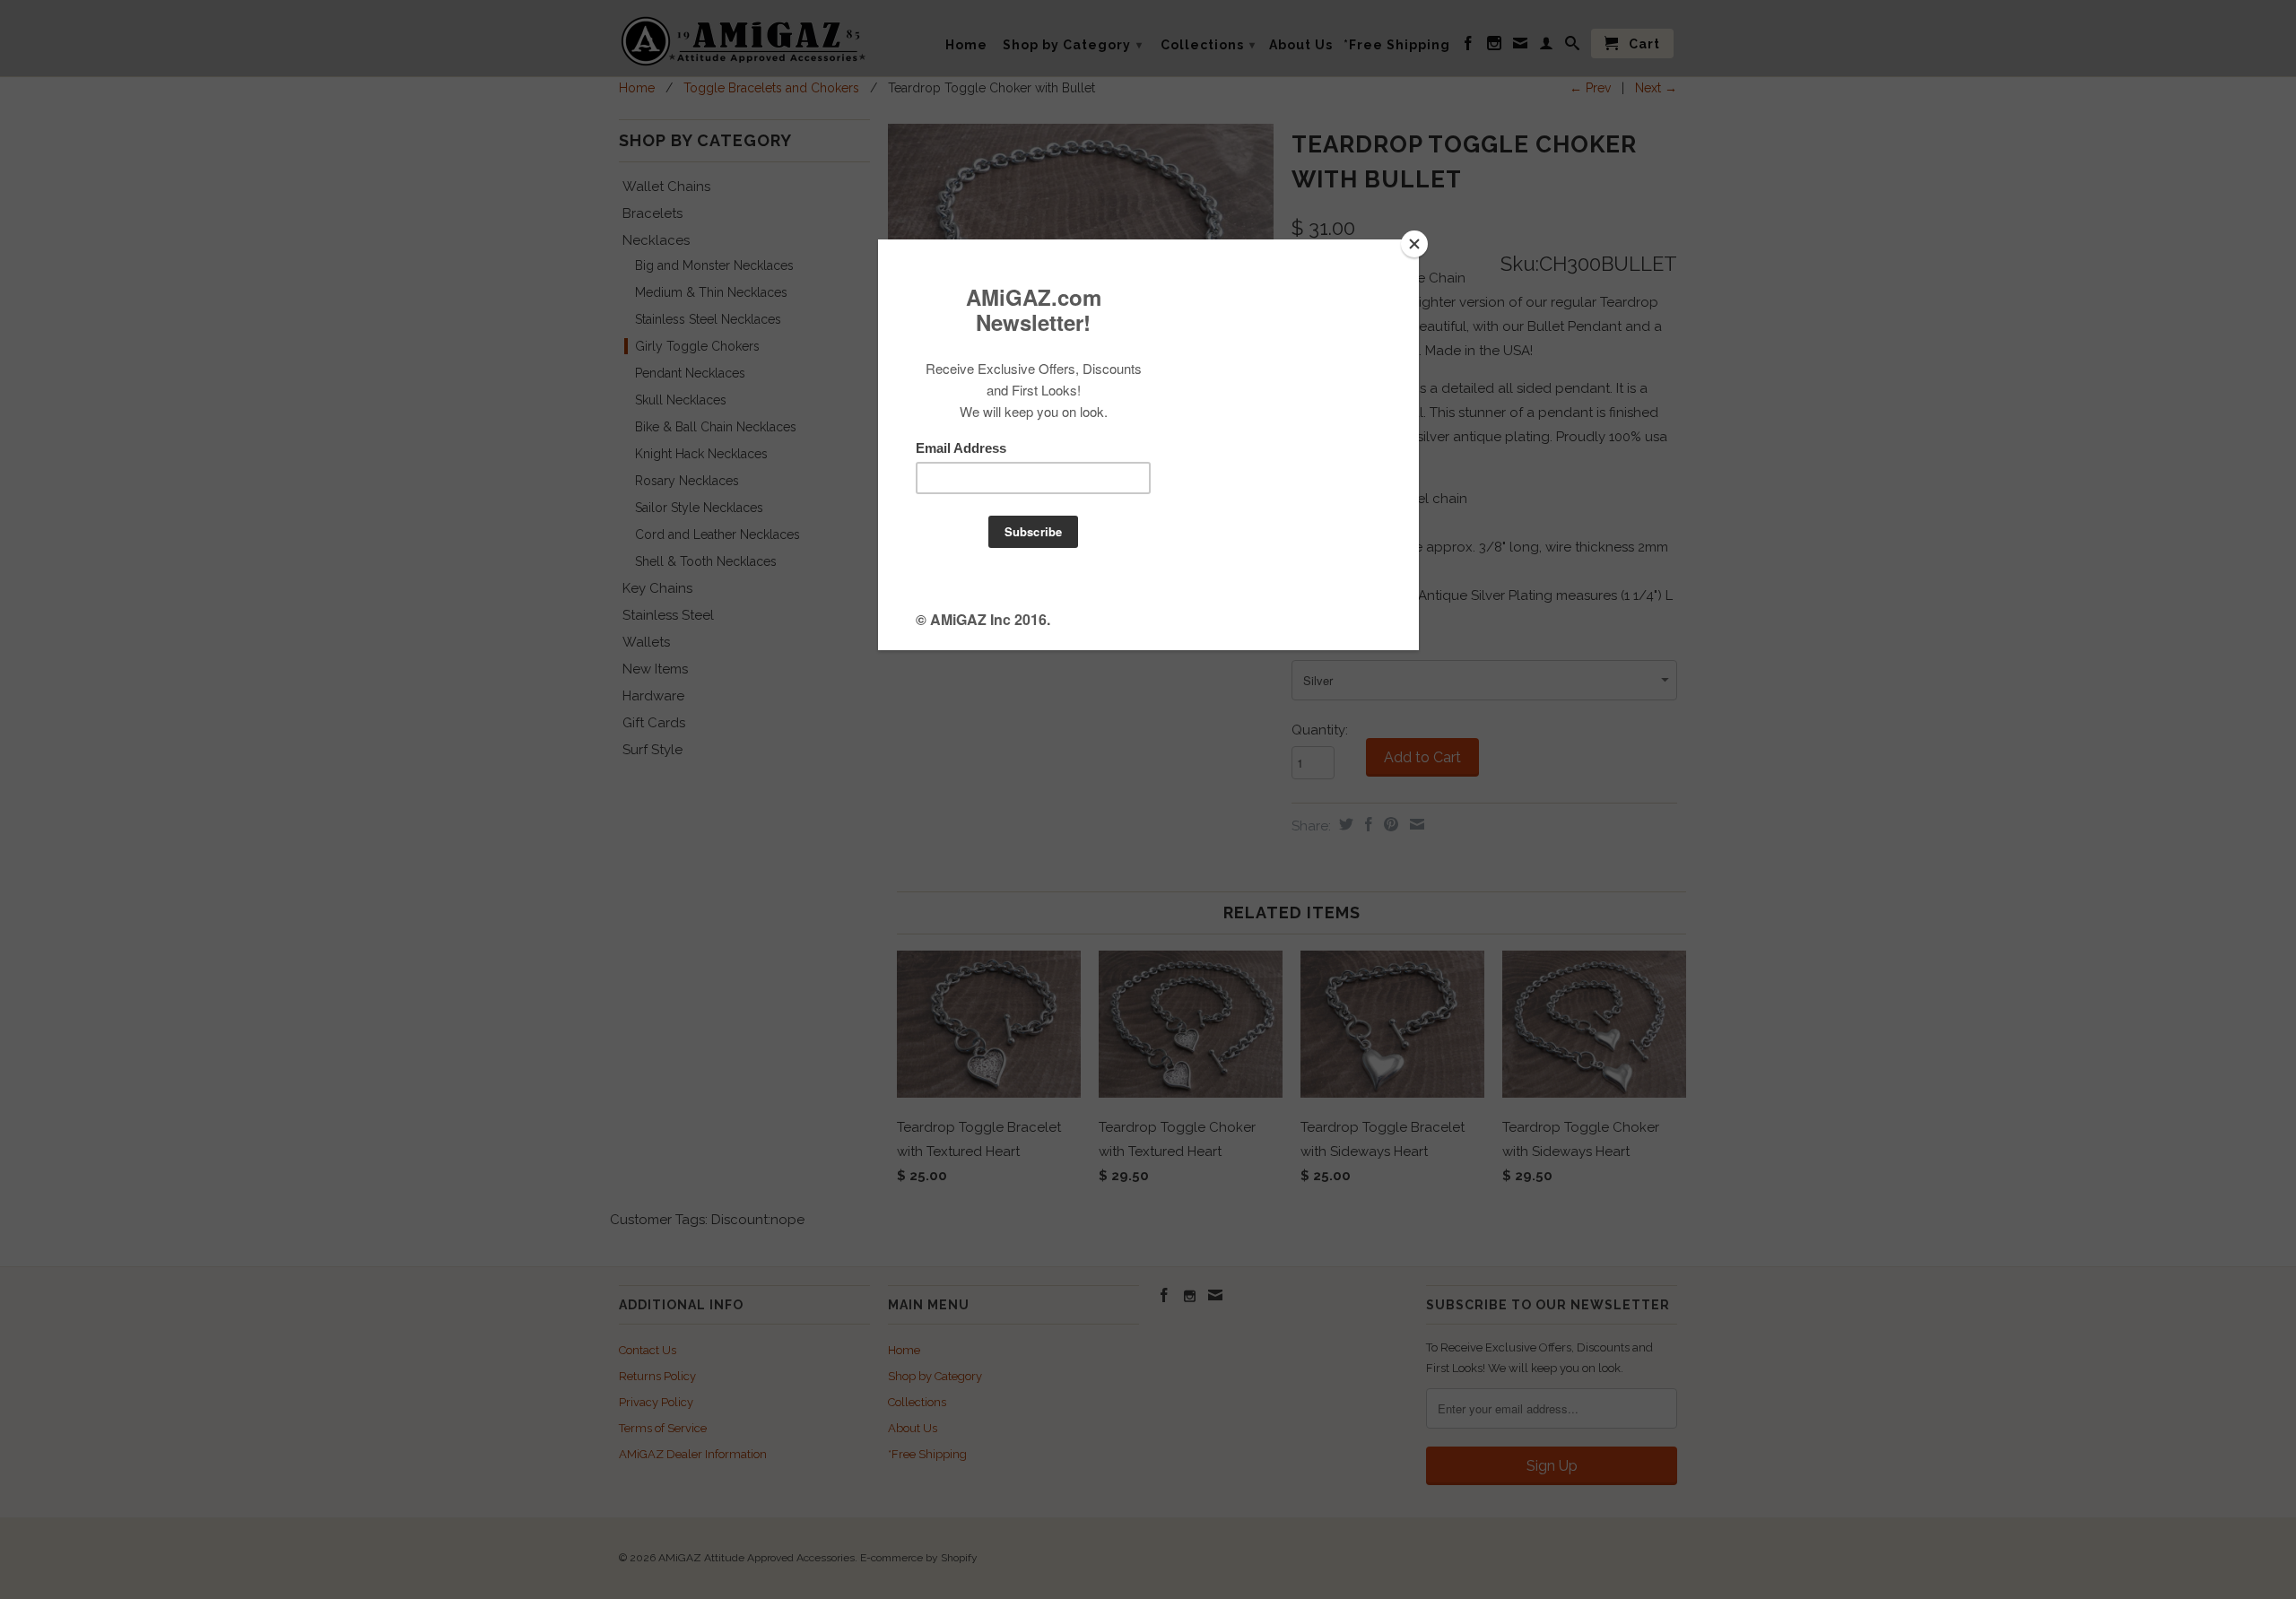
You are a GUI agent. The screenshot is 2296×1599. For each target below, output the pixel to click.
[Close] (1414, 244)
